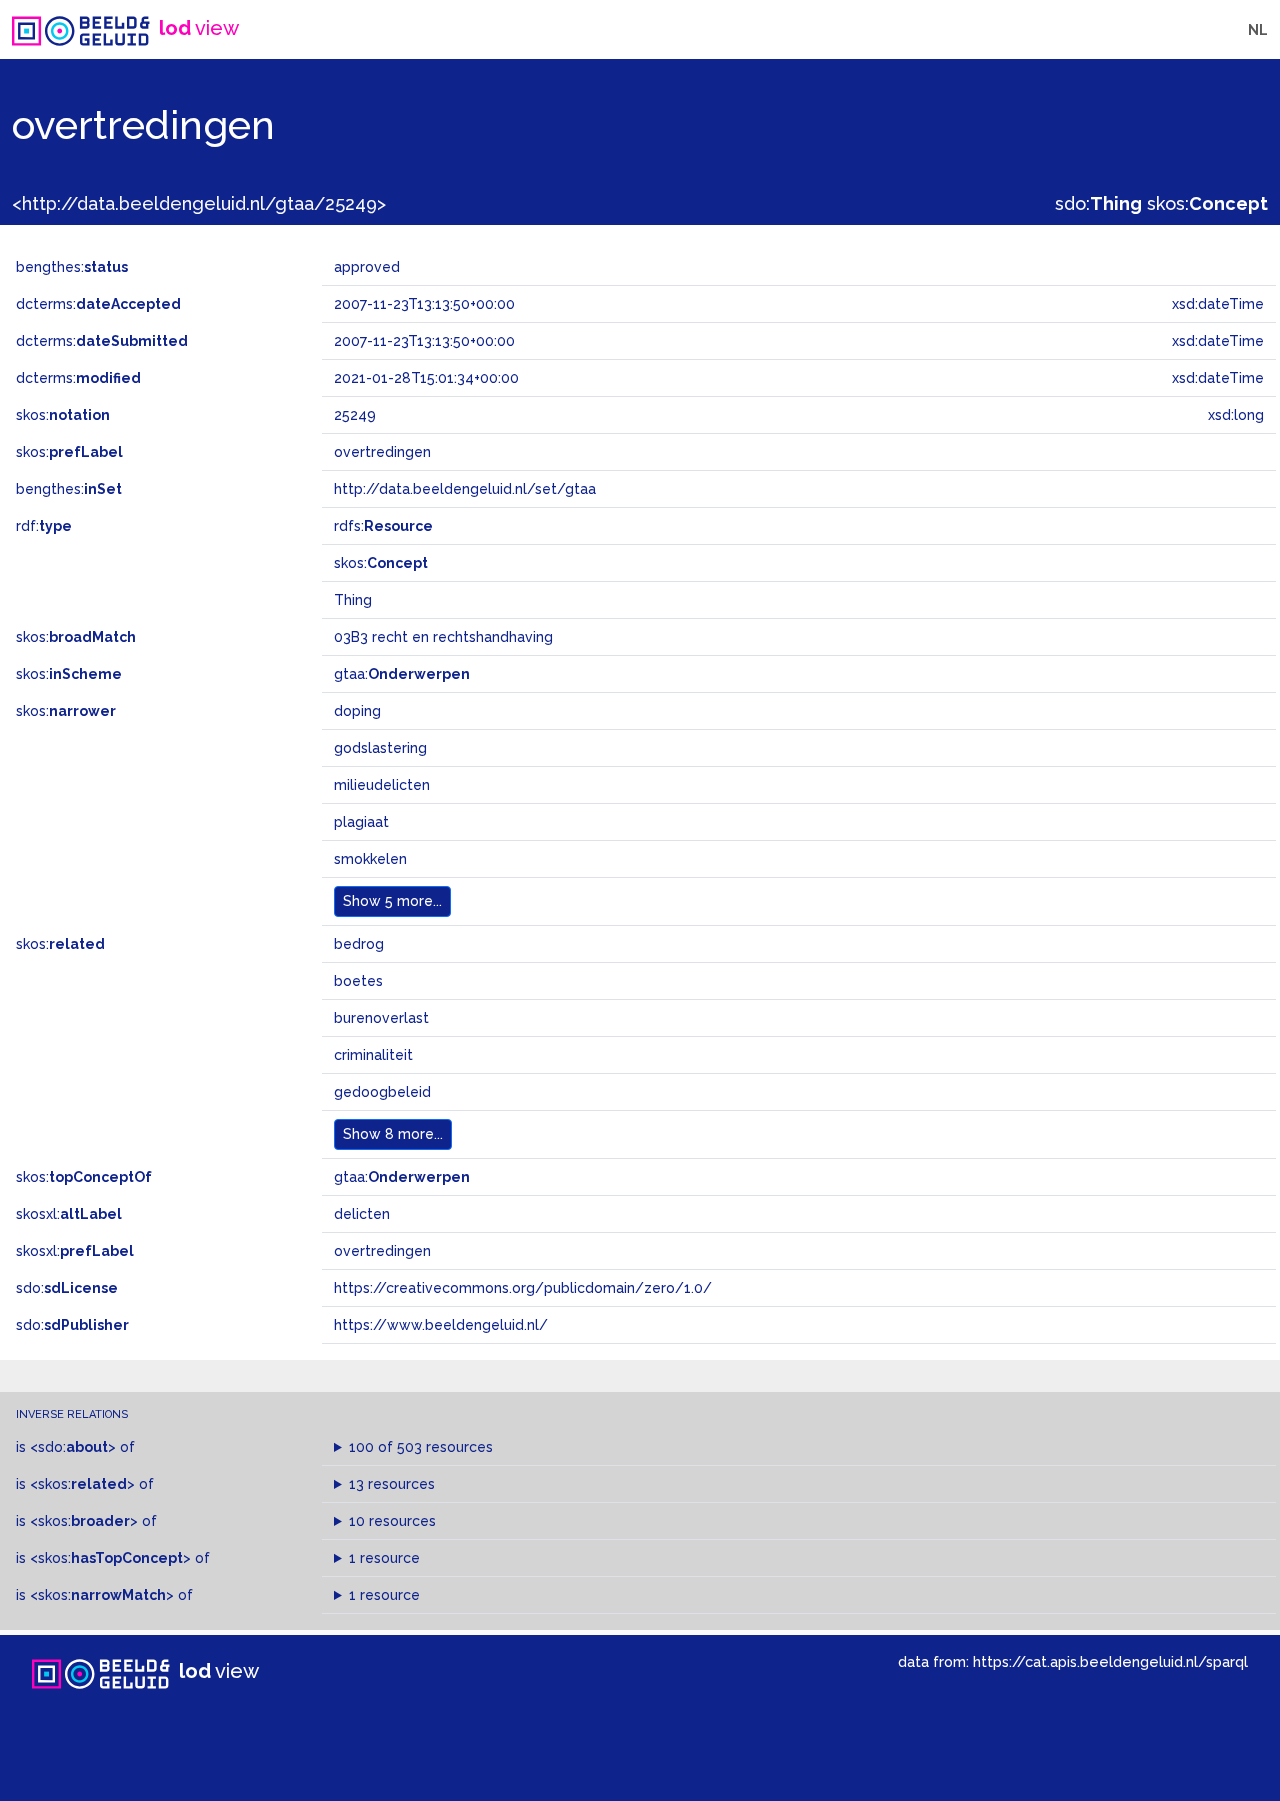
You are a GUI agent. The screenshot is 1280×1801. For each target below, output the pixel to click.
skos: (1207, 203)
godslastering (380, 748)
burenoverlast (381, 1018)
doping (357, 711)
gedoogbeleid (382, 1092)
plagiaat (361, 822)
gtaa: (402, 674)
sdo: (1098, 203)
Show (392, 901)
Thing (353, 600)
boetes (358, 981)
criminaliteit (373, 1055)
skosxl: (69, 1214)
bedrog (359, 944)
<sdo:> (73, 1447)
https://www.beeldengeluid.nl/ (441, 1325)
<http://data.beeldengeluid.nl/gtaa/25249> (199, 203)
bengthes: (72, 267)
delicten (362, 1214)
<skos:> (82, 1484)
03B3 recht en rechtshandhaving (443, 637)
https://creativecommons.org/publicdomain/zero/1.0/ (523, 1288)
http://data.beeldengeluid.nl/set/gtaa (465, 489)
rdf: (44, 526)
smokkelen (370, 859)
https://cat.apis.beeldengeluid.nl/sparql (1110, 1661)
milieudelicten (382, 785)
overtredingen (382, 1251)
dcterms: (98, 304)
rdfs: (383, 526)
